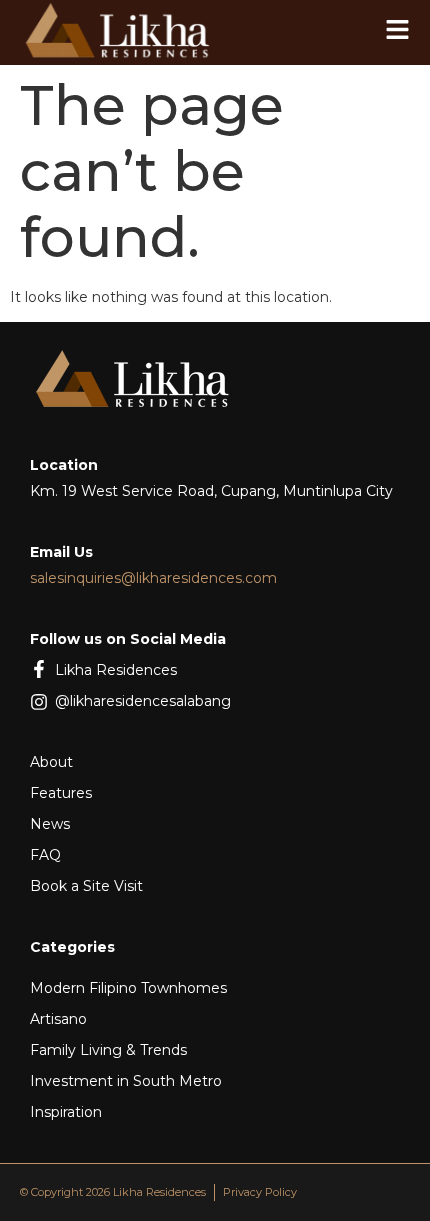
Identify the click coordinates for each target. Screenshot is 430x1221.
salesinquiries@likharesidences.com (153, 578)
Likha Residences (116, 670)
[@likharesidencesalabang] (39, 702)
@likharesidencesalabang (143, 701)
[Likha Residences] (39, 669)
